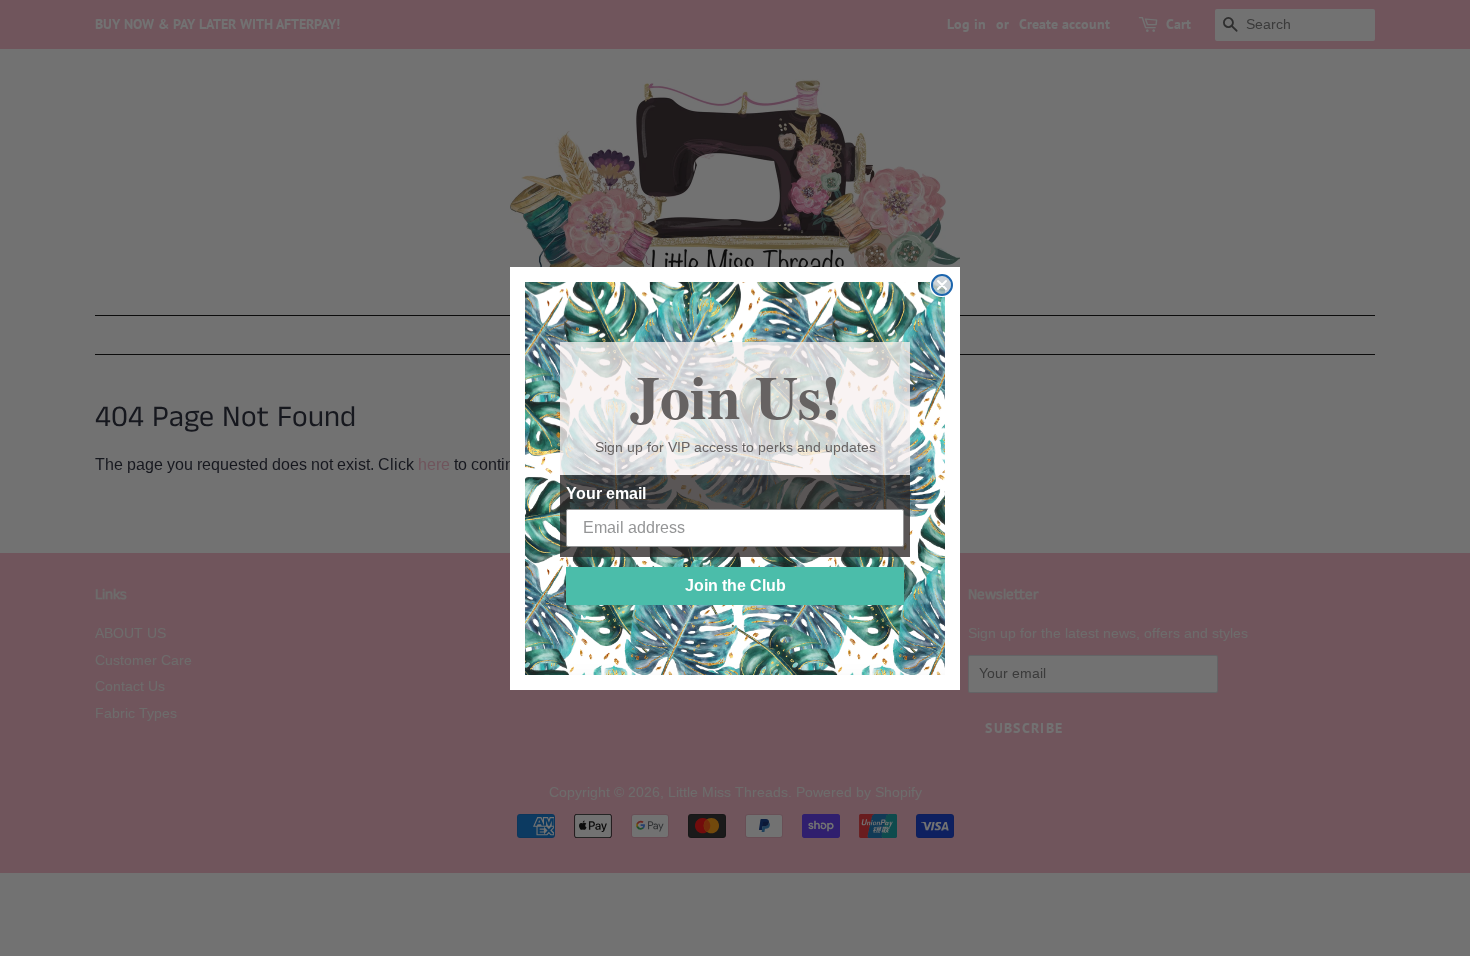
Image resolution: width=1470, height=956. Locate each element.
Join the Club (735, 585)
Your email (606, 493)
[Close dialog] (942, 285)
